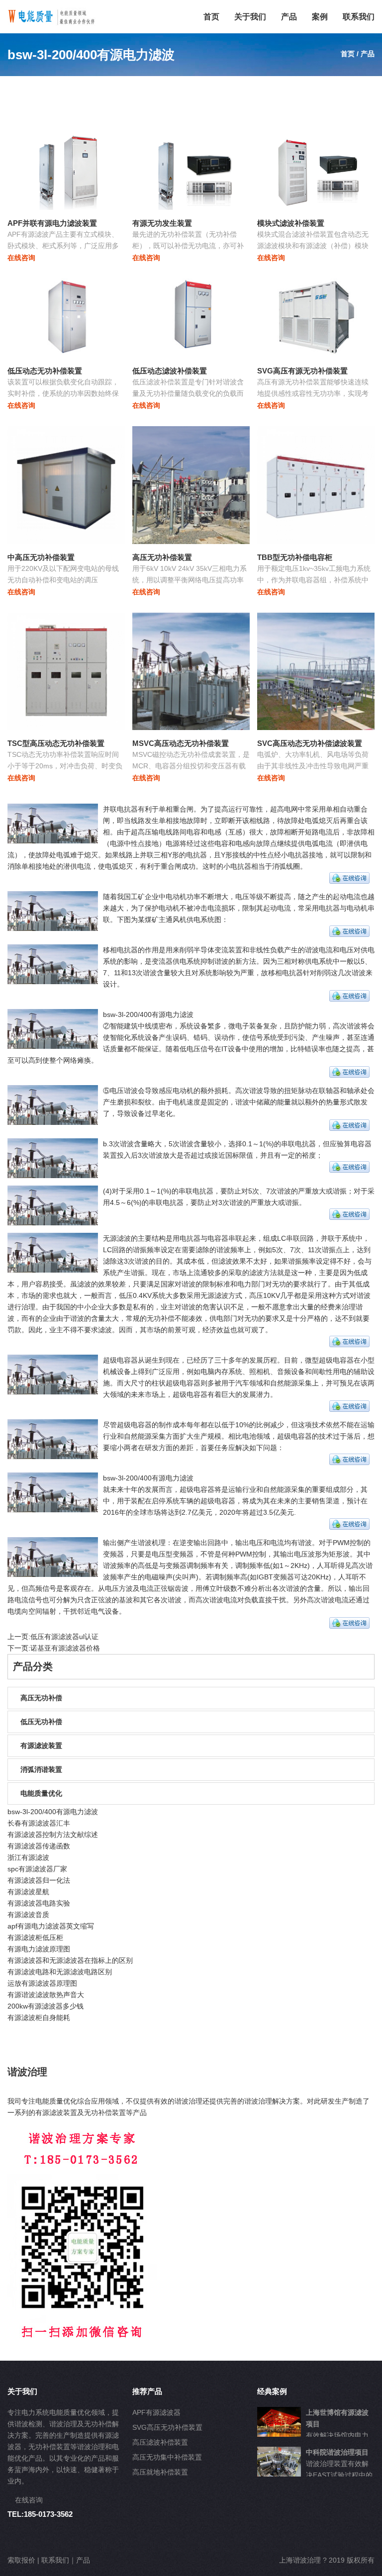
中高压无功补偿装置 (41, 557)
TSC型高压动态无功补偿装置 (56, 743)
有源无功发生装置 (162, 223)
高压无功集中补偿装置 (167, 2457)
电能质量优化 (41, 1793)
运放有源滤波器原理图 (42, 1983)
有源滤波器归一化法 (39, 1880)
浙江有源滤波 (28, 1857)
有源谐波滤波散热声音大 (46, 1995)
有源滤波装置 (41, 1746)
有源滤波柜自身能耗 (39, 2018)
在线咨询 (21, 258)
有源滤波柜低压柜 (35, 1937)
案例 (320, 17)
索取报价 (21, 2560)
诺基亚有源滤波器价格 (65, 1648)
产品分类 (33, 1666)
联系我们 (359, 17)
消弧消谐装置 (41, 1769)
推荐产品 (147, 2391)
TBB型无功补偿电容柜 (295, 557)
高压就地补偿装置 (160, 2472)
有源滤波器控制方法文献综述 (53, 1835)
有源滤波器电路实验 (39, 1903)
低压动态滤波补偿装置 (170, 371)
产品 (289, 17)
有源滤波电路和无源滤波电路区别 (60, 1972)
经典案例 (272, 2391)
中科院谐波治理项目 (337, 2452)
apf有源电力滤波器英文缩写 (51, 1926)
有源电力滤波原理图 (39, 1949)
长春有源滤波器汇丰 (39, 1823)
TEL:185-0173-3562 (40, 2514)
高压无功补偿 (41, 1698)
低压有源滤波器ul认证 (64, 1637)
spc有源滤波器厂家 (37, 1869)
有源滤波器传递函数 (39, 1846)
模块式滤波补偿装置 (291, 223)
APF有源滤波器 (156, 2412)
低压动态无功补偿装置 (45, 371)
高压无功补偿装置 (162, 557)
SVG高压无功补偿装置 (167, 2427)
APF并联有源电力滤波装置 (52, 223)
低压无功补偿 (41, 1722)
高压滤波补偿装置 (160, 2442)
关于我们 (250, 17)
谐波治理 (27, 2072)
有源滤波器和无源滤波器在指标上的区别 (70, 1960)
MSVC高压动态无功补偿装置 (181, 743)
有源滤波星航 (28, 1892)
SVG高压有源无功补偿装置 (302, 371)
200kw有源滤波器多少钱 (46, 2006)
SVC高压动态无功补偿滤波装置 (310, 743)
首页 (211, 17)
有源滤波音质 (28, 1915)
